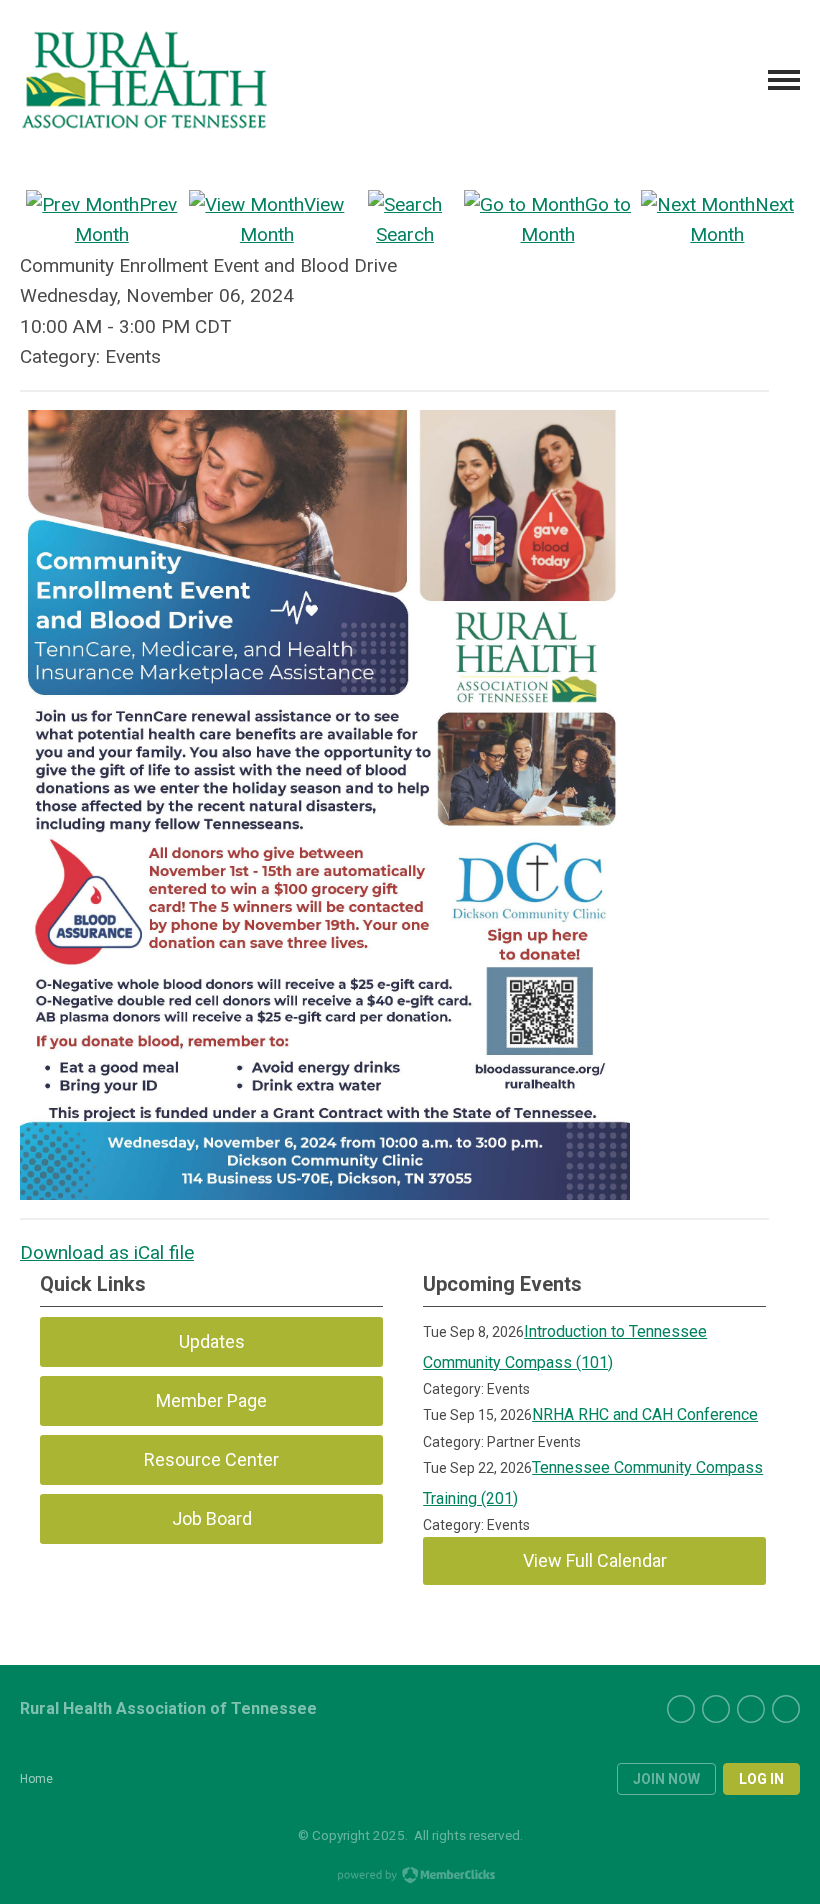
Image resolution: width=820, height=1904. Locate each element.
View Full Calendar (595, 1560)
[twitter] (681, 1709)
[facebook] (716, 1709)
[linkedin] (751, 1709)
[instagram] (786, 1709)
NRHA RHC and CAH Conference (645, 1414)
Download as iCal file (107, 1252)
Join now (666, 1779)
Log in (761, 1779)
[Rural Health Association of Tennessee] (145, 79)
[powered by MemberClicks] (410, 1877)
